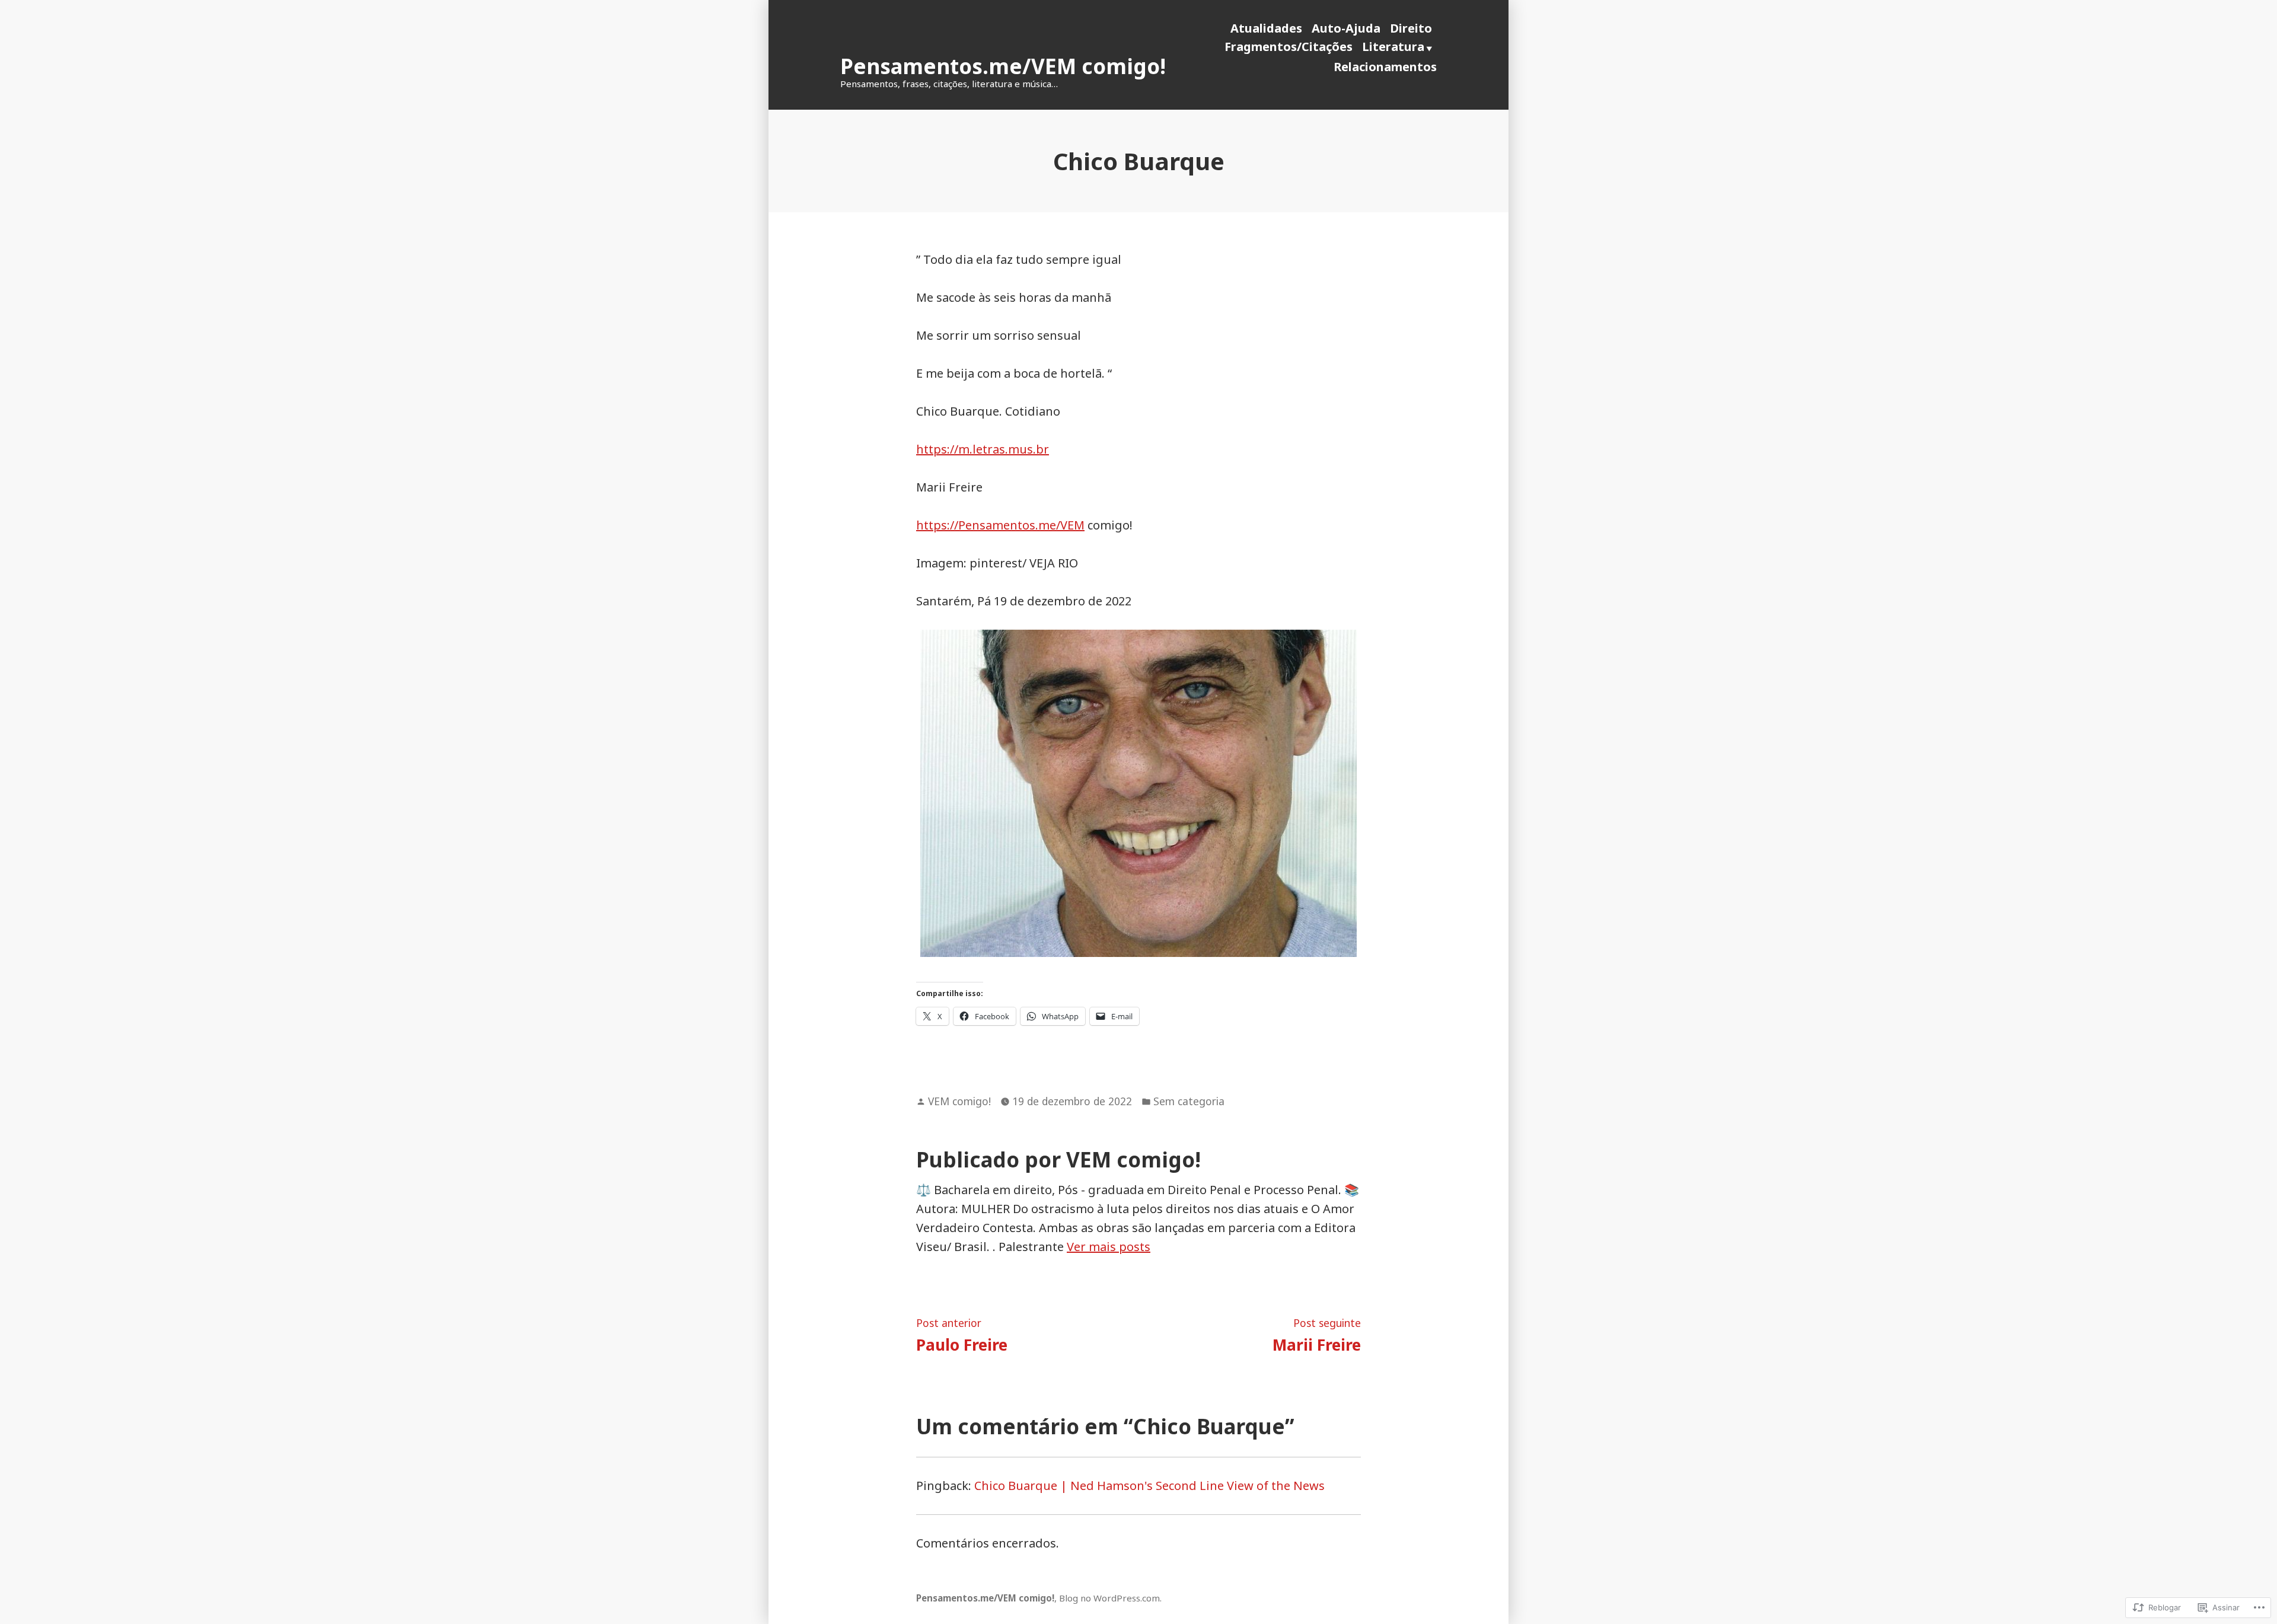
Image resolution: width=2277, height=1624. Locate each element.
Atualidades (1266, 28)
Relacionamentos (1385, 67)
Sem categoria (1189, 1101)
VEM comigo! (959, 1101)
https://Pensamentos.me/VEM (1000, 525)
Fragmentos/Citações (1289, 47)
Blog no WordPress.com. (1110, 1598)
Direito (1411, 28)
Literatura (1393, 47)
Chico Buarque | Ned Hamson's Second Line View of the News (1149, 1486)
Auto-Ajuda (1346, 28)
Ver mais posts (1109, 1247)
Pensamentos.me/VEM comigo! (1003, 66)
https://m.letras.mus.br (983, 449)
